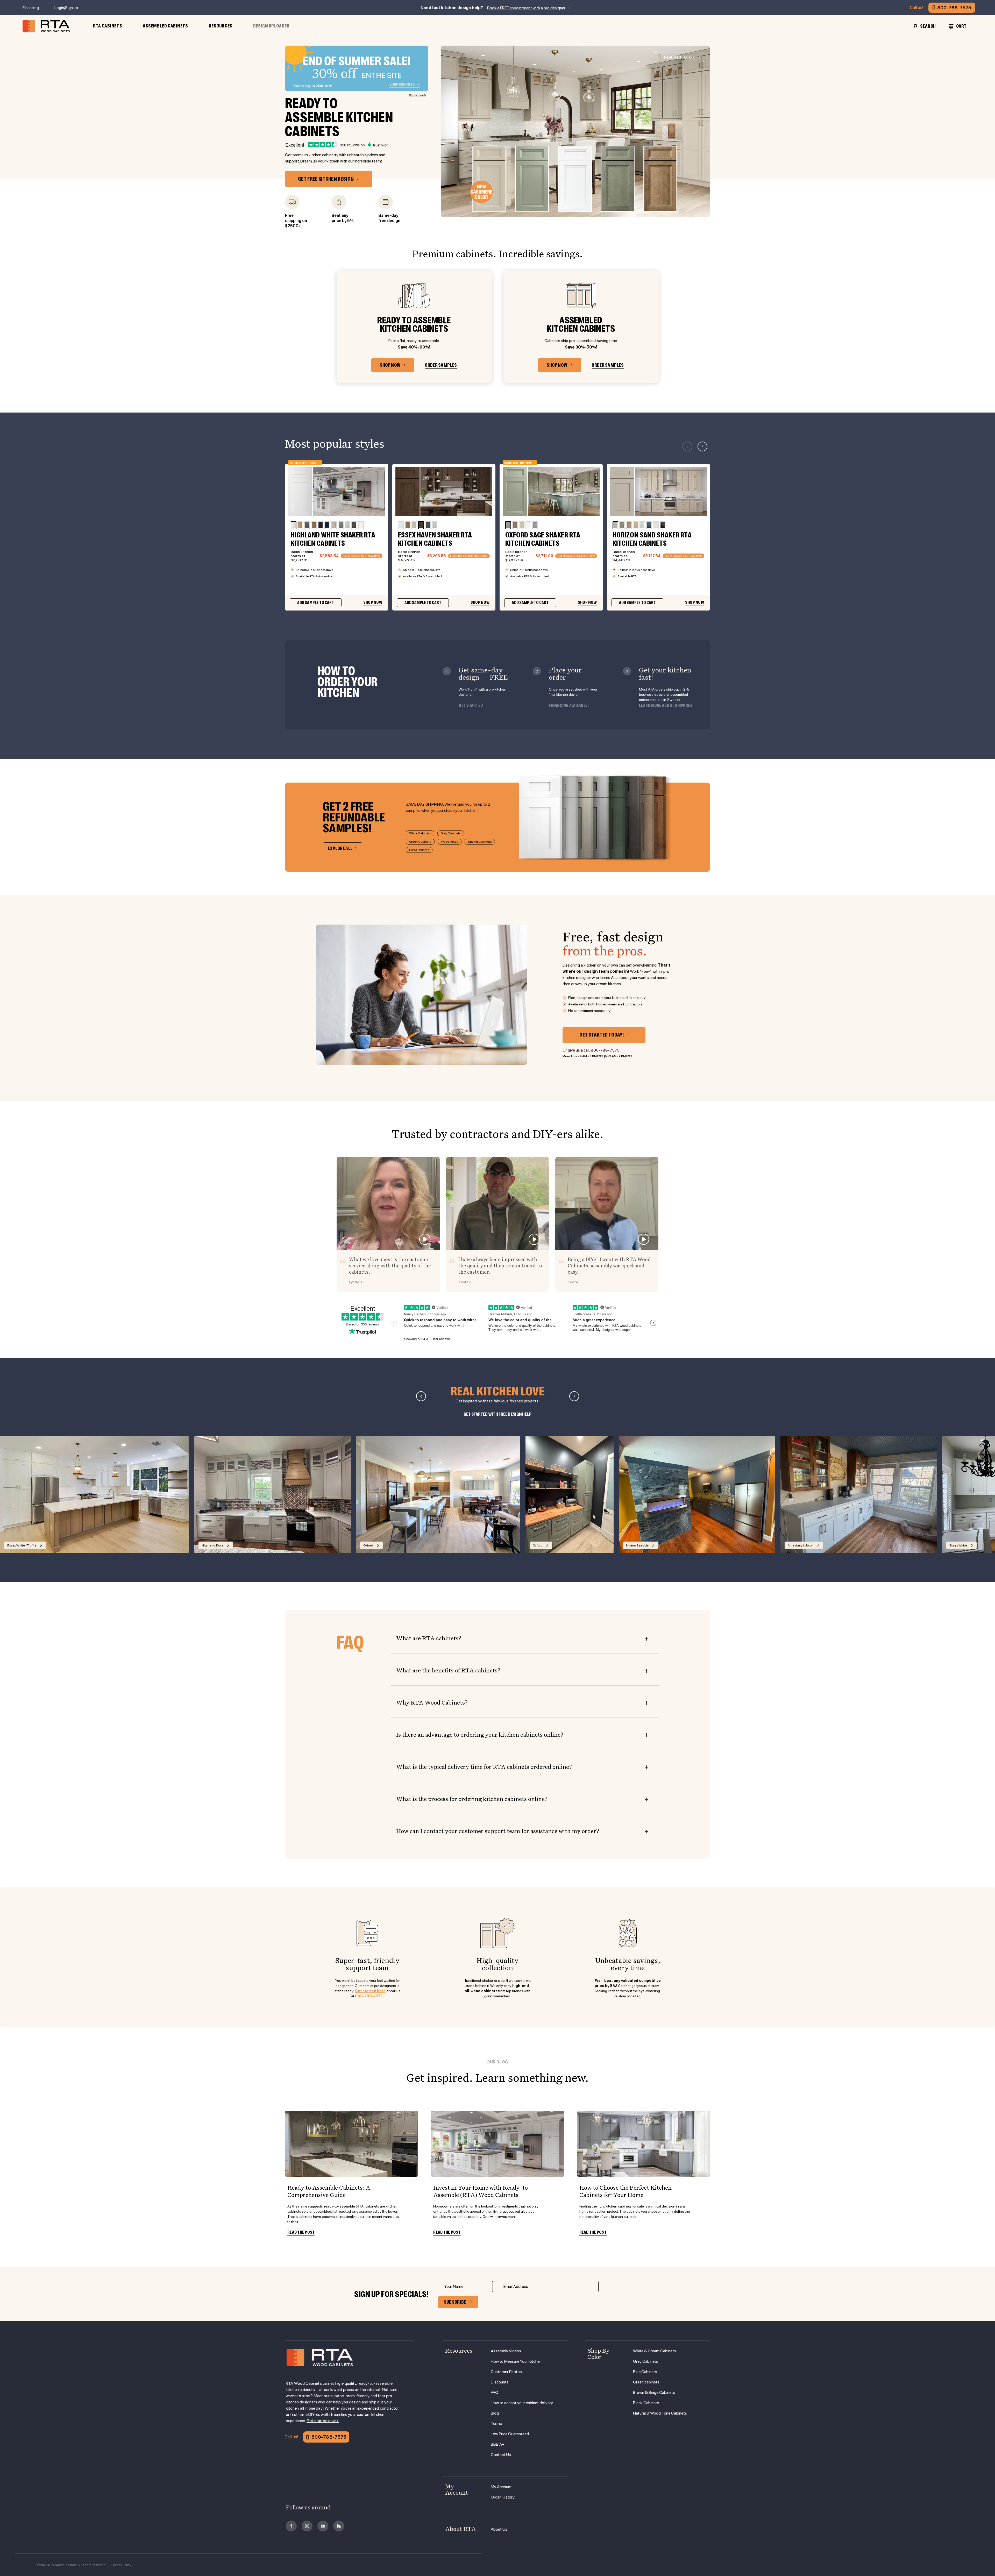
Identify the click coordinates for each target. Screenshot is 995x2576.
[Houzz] (339, 2526)
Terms (496, 2424)
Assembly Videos (506, 2351)
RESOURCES (221, 26)
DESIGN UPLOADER (271, 26)
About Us (499, 2529)
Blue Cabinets (645, 2372)
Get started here (370, 1991)
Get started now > (323, 2421)
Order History (503, 2497)
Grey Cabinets (451, 833)
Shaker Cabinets (480, 842)
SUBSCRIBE (455, 2302)
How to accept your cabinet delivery (522, 2403)
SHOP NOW (390, 365)
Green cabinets (646, 2382)
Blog (495, 2413)
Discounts (500, 2382)
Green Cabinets (420, 842)
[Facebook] (291, 2526)
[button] (702, 446)
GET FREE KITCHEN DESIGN (326, 179)
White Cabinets (420, 833)
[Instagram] (307, 2526)
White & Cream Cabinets (655, 2351)
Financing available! (569, 706)
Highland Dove (213, 1545)
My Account (501, 2487)
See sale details (418, 95)
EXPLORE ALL (340, 848)
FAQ (495, 2392)
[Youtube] (323, 2526)
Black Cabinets (646, 2403)
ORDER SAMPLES (441, 365)
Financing (31, 8)
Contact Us (501, 2455)
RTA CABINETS (108, 26)
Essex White (958, 1545)
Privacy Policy (121, 2565)
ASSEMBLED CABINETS (165, 26)
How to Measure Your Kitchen (516, 2361)
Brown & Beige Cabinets (654, 2392)
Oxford (680, 57)
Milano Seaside (637, 1545)
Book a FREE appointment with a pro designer (526, 8)
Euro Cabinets (419, 850)
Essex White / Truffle (22, 1545)
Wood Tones (450, 842)
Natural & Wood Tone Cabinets (660, 2413)
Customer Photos (506, 2372)
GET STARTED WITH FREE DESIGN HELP (498, 1414)
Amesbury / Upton (801, 1545)
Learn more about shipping (665, 706)
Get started (471, 706)
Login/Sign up (66, 8)
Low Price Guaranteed (510, 2434)
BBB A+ (498, 2444)
